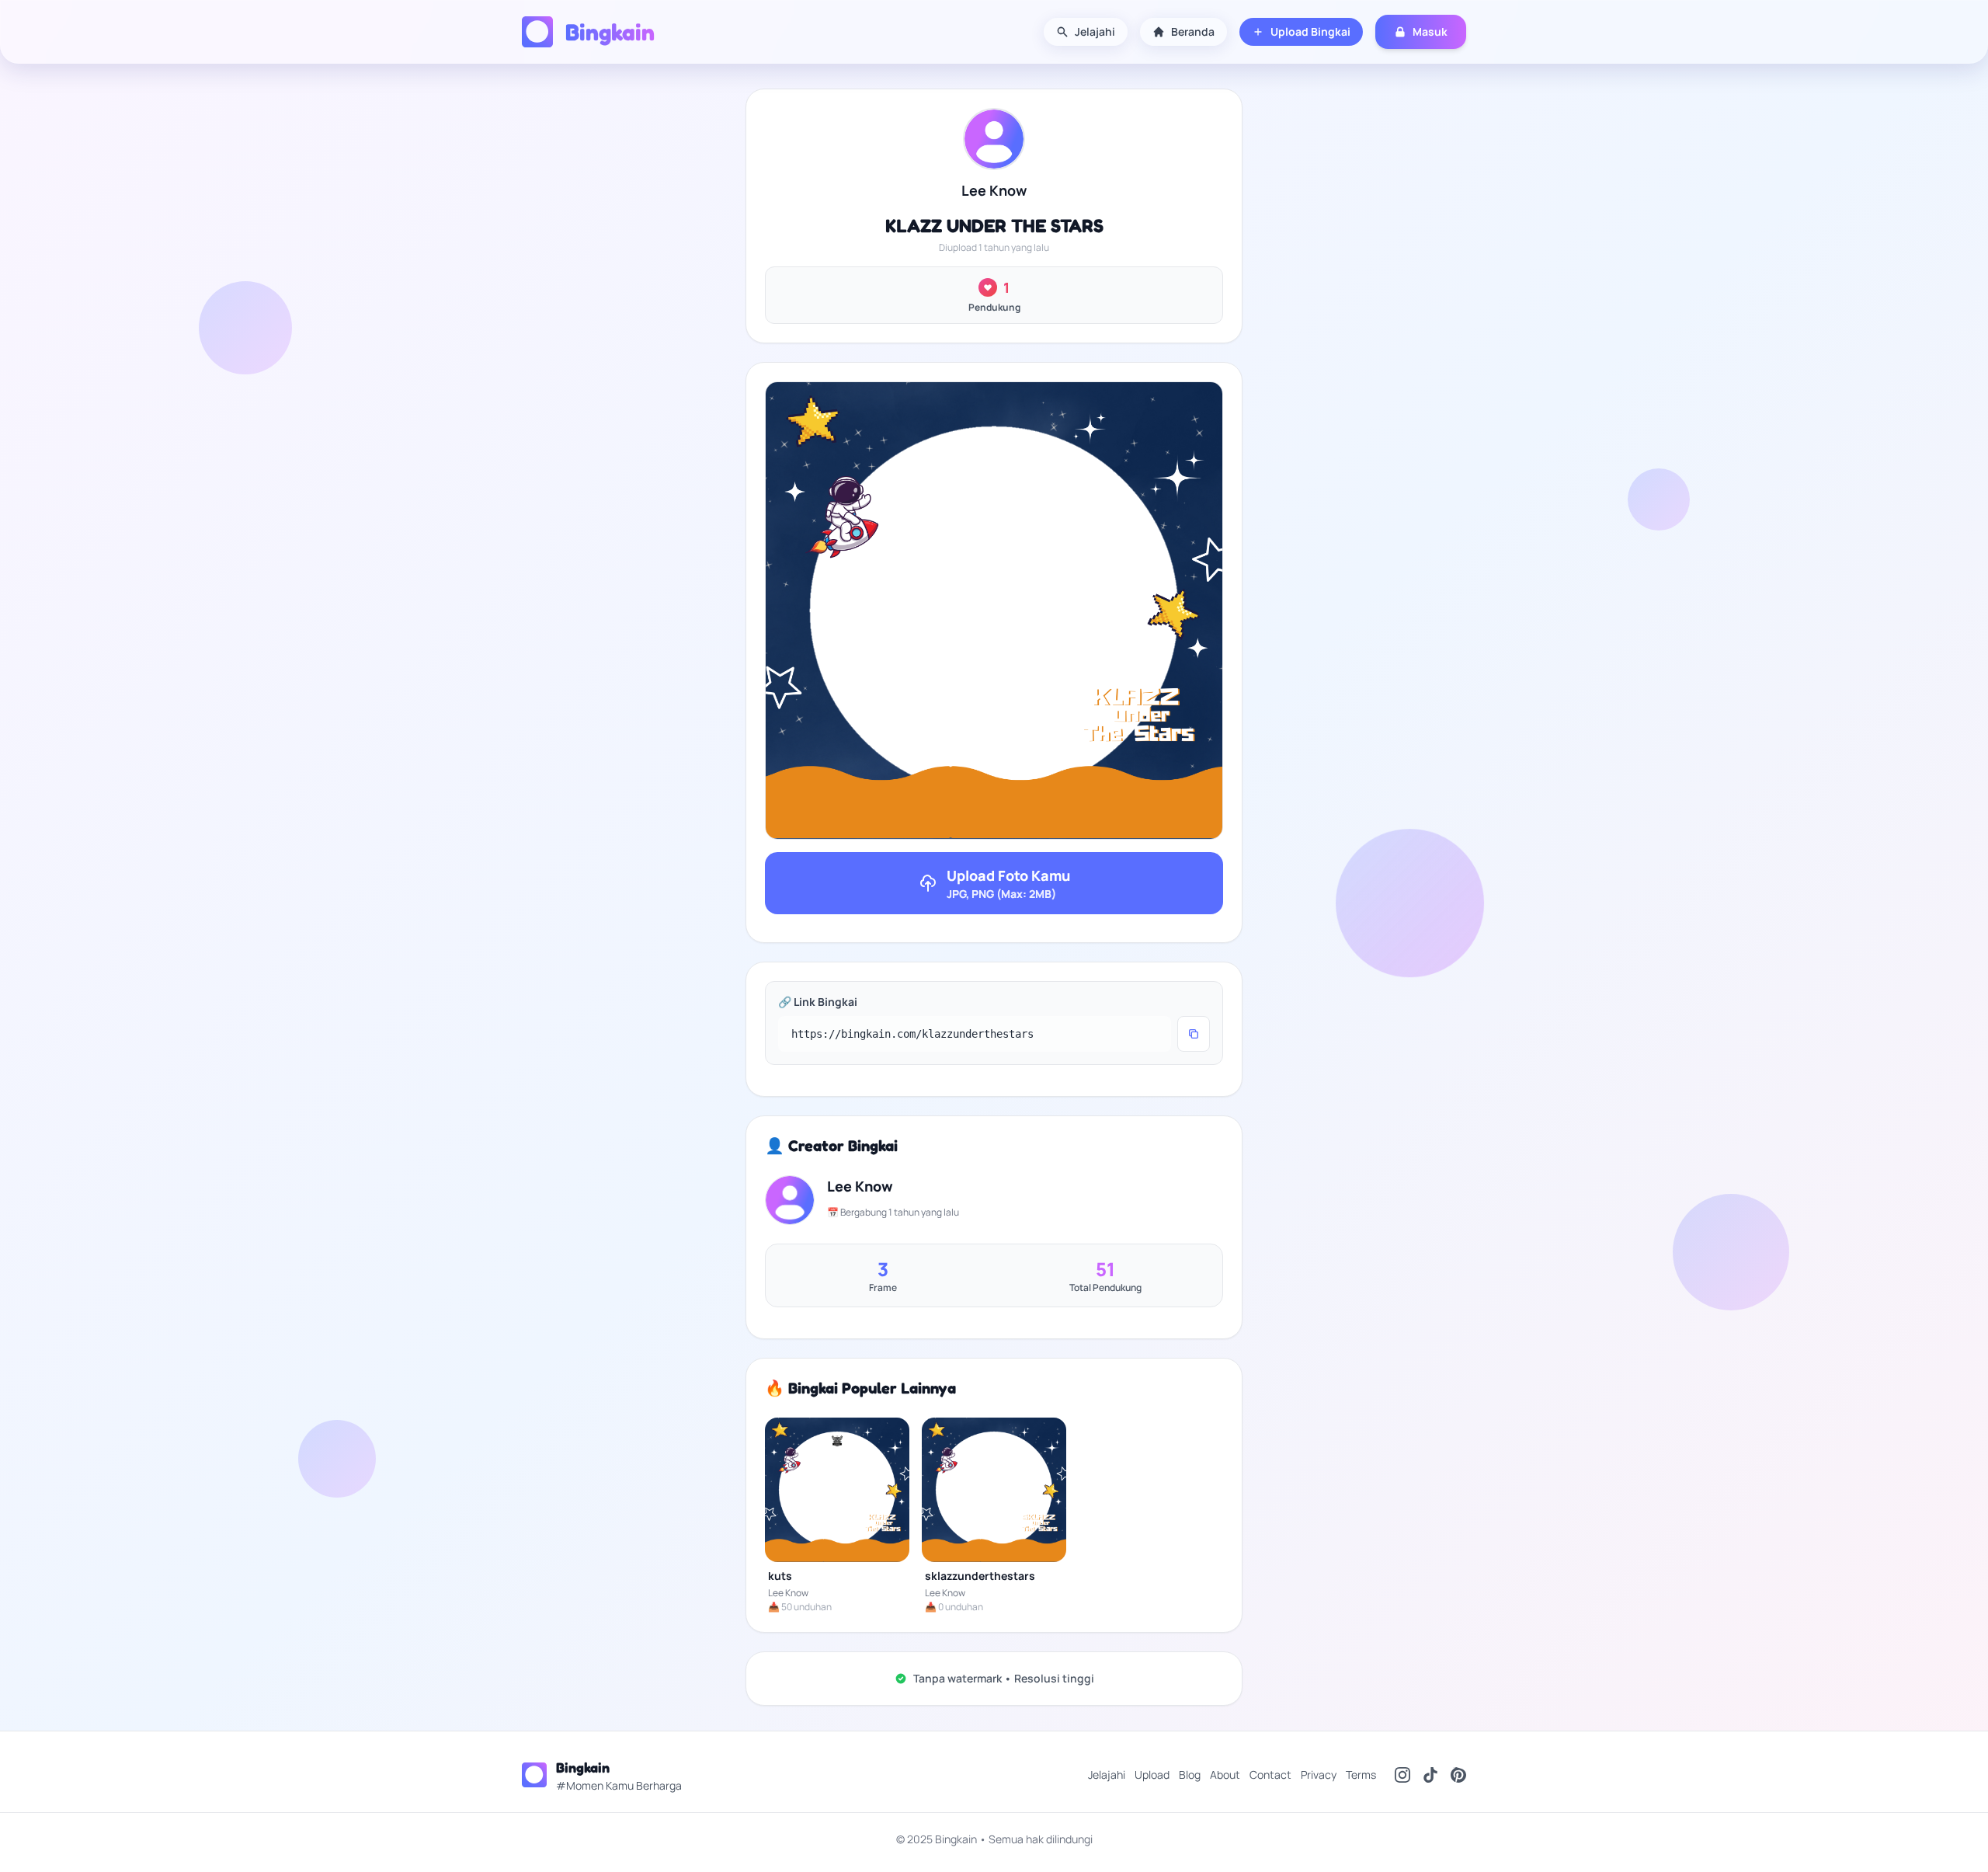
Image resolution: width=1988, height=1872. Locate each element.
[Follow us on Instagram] (1402, 1775)
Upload (1152, 1775)
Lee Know (994, 190)
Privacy (1319, 1775)
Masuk (1430, 31)
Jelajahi (1095, 31)
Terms (1361, 1775)
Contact (1270, 1775)
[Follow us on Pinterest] (1458, 1775)
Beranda (1193, 31)
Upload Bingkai (1310, 31)
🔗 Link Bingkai (818, 1002)
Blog (1190, 1775)
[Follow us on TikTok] (1430, 1775)
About (1225, 1775)
